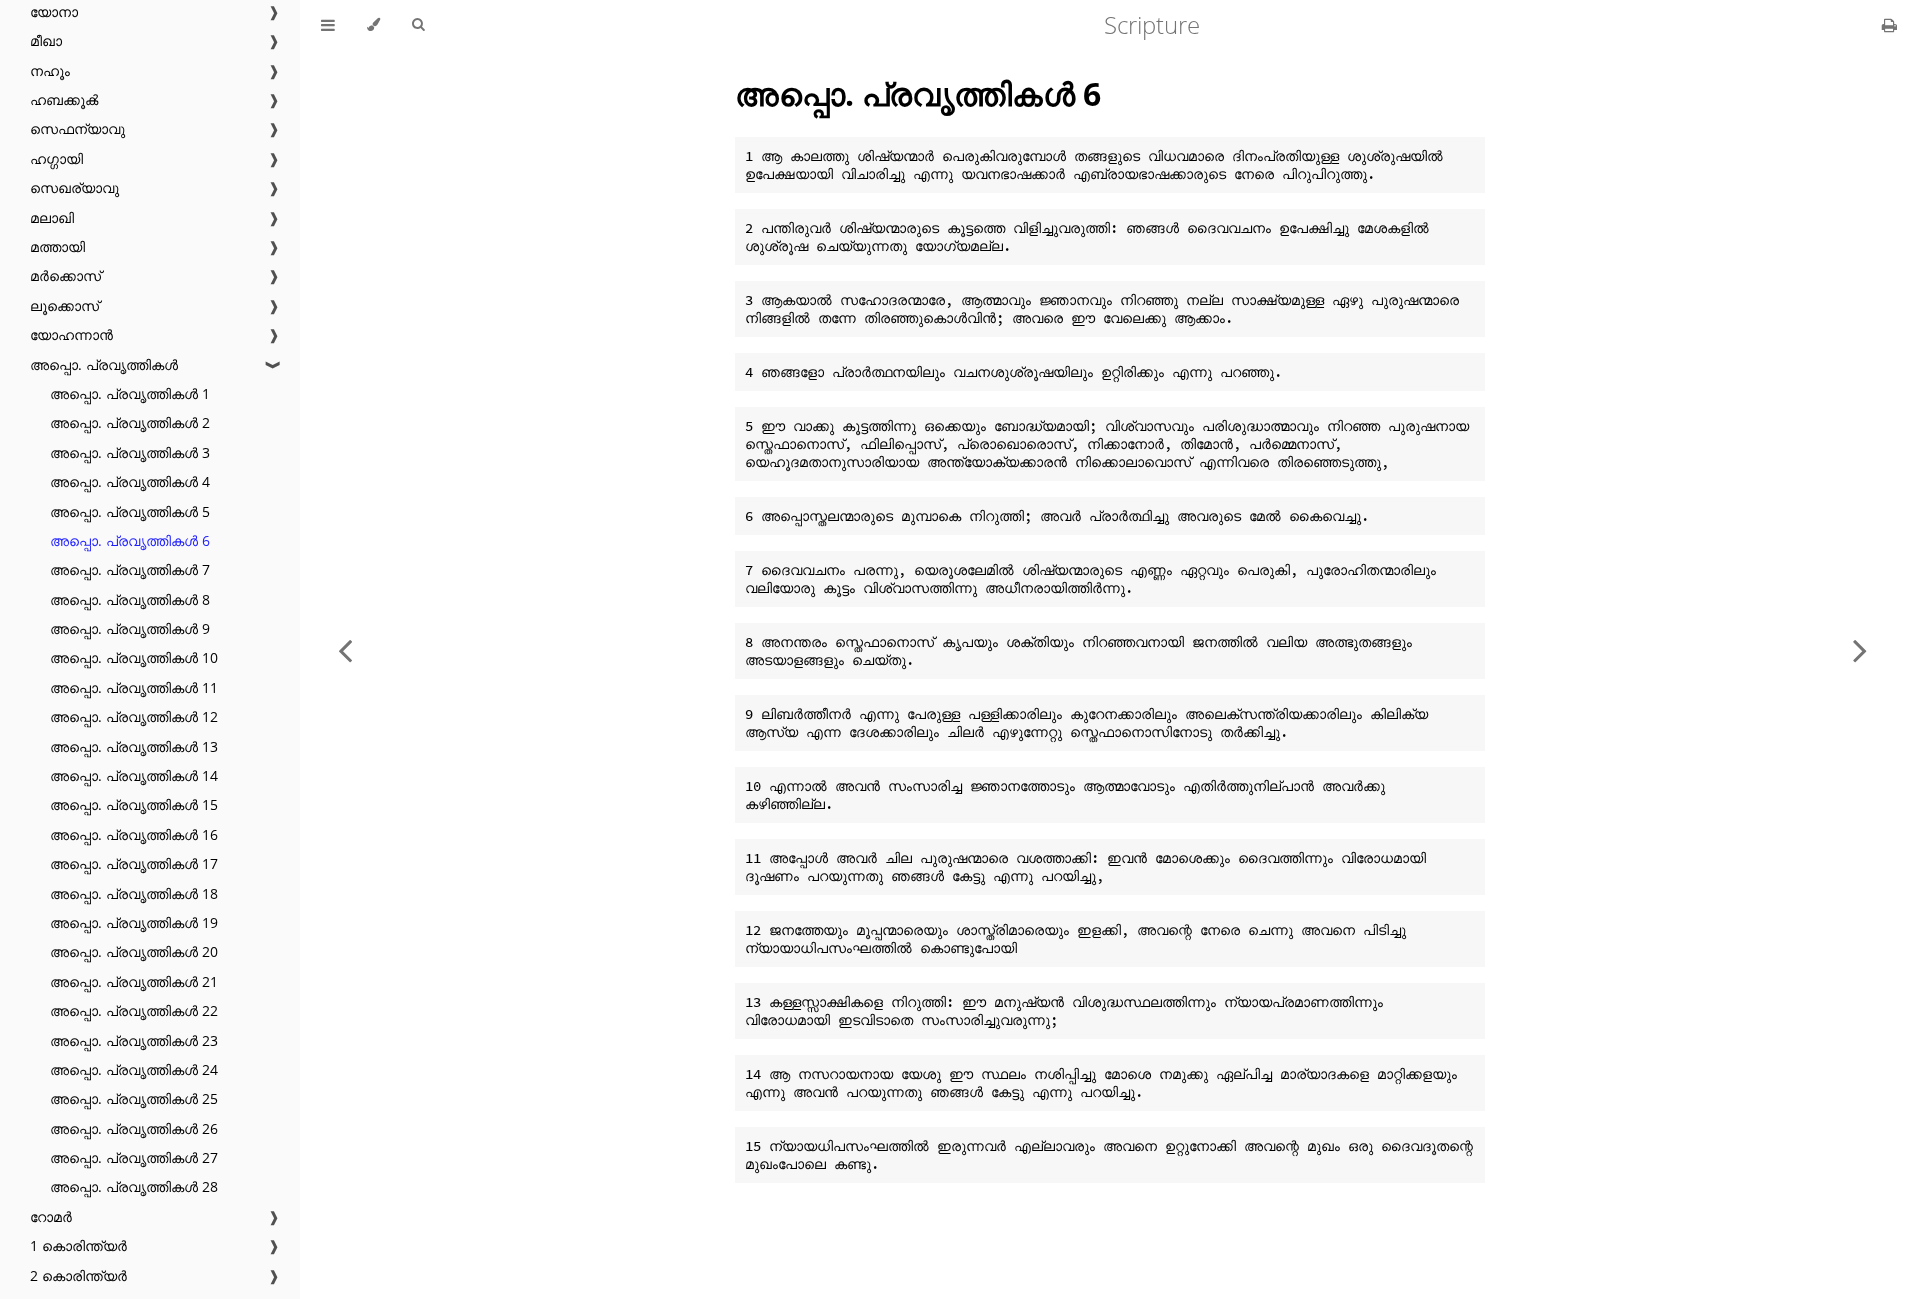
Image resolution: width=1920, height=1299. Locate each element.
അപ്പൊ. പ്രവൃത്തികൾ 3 (130, 452)
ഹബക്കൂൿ (64, 99)
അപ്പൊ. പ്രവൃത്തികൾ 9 (130, 628)
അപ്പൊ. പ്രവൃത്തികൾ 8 (130, 599)
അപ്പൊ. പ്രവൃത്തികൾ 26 (134, 1128)
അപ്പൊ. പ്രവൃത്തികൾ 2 (130, 422)
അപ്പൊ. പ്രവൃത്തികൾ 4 (130, 481)
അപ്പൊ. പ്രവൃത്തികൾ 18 (134, 893)
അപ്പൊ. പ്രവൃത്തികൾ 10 (134, 657)
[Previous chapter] (345, 649)
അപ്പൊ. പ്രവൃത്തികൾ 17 (134, 863)
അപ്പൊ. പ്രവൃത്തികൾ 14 (134, 775)
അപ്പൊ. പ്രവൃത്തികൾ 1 (130, 393)
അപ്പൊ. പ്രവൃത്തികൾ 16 (134, 834)
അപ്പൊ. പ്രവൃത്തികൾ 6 (130, 540)
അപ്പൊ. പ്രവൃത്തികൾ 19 (134, 922)
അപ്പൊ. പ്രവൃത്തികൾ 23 (134, 1040)
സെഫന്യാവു (77, 128)
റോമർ (51, 1216)
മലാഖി (52, 217)
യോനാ (54, 11)
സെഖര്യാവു (74, 187)
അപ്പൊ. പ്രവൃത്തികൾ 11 (134, 687)
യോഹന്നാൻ (71, 334)
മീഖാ (46, 40)
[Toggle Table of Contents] (328, 25)
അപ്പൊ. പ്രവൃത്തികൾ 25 (134, 1098)
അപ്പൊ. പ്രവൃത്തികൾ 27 (134, 1157)
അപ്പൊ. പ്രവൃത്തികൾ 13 (134, 746)
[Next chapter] (1860, 649)
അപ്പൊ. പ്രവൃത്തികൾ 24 (134, 1069)
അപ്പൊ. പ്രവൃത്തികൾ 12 (134, 716)
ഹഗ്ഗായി (56, 158)
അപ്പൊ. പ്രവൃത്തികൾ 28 (134, 1186)
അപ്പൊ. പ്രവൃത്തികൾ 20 (134, 951)
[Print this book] (1889, 25)
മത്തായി (57, 246)
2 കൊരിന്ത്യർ (78, 1275)
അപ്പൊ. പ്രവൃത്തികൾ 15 (134, 804)
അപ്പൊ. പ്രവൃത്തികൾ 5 (130, 511)
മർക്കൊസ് (65, 275)
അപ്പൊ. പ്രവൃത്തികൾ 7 (130, 569)
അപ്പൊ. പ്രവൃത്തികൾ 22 (134, 1010)
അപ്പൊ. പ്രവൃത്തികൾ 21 (134, 981)
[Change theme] (373, 25)
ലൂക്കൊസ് (64, 305)
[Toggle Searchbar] (418, 25)
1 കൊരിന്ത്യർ (78, 1245)
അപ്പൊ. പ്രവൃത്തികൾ (104, 364)
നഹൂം (50, 70)
